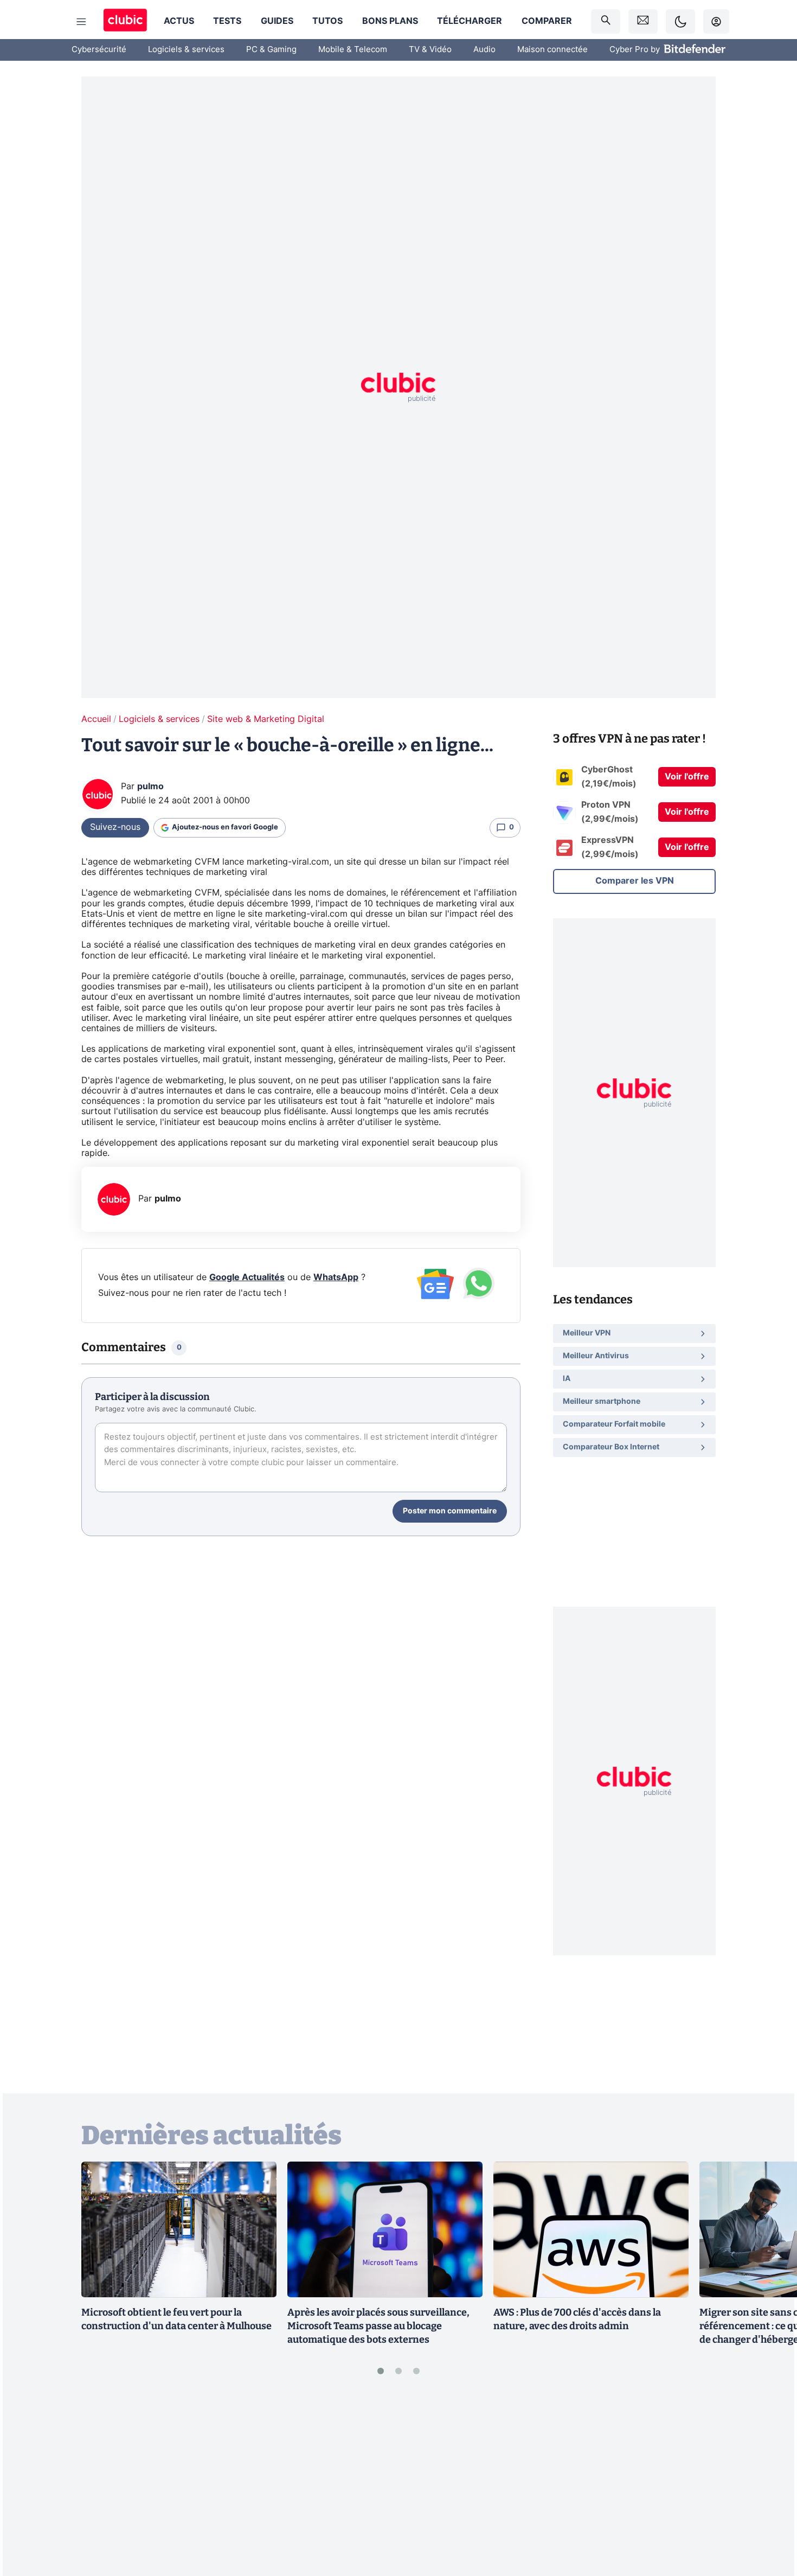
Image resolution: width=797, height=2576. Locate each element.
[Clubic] (125, 21)
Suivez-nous (115, 827)
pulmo (150, 787)
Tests (227, 21)
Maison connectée (552, 50)
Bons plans (390, 21)
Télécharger (470, 21)
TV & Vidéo (430, 50)
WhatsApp (336, 1277)
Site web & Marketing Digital (266, 719)
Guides (277, 21)
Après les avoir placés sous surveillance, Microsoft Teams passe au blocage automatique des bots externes (378, 2326)
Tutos (327, 21)
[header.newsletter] (643, 21)
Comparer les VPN (635, 881)
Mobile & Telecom (353, 50)
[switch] (680, 21)
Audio (484, 50)
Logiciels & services (186, 50)
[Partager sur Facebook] (770, 2483)
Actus (179, 21)
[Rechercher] (606, 21)
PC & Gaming (271, 50)
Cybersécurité (99, 50)
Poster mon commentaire (450, 1511)
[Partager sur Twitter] (770, 2519)
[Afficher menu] (81, 22)
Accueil (96, 719)
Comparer (547, 21)
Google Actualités (247, 1277)
